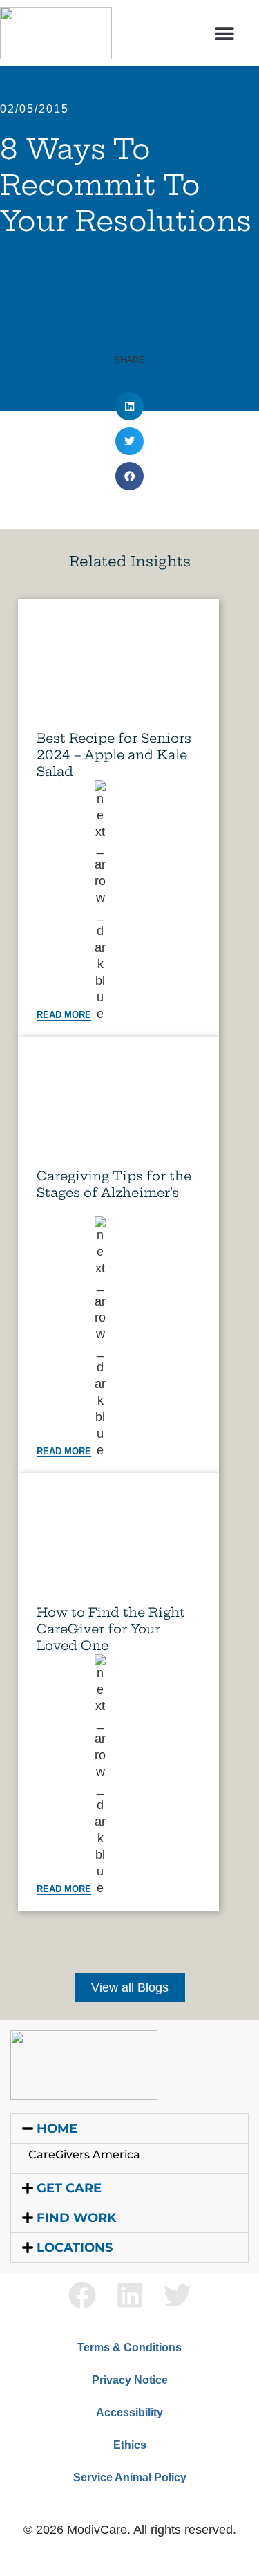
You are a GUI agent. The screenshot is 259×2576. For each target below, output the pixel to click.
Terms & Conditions (129, 2347)
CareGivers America (84, 2155)
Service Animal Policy (130, 2477)
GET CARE (69, 2188)
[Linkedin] (130, 2295)
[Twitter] (178, 2295)
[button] (225, 33)
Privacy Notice (130, 2380)
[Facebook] (82, 2295)
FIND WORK (76, 2218)
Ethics (130, 2445)
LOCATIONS (75, 2248)
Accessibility (129, 2412)
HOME (57, 2129)
